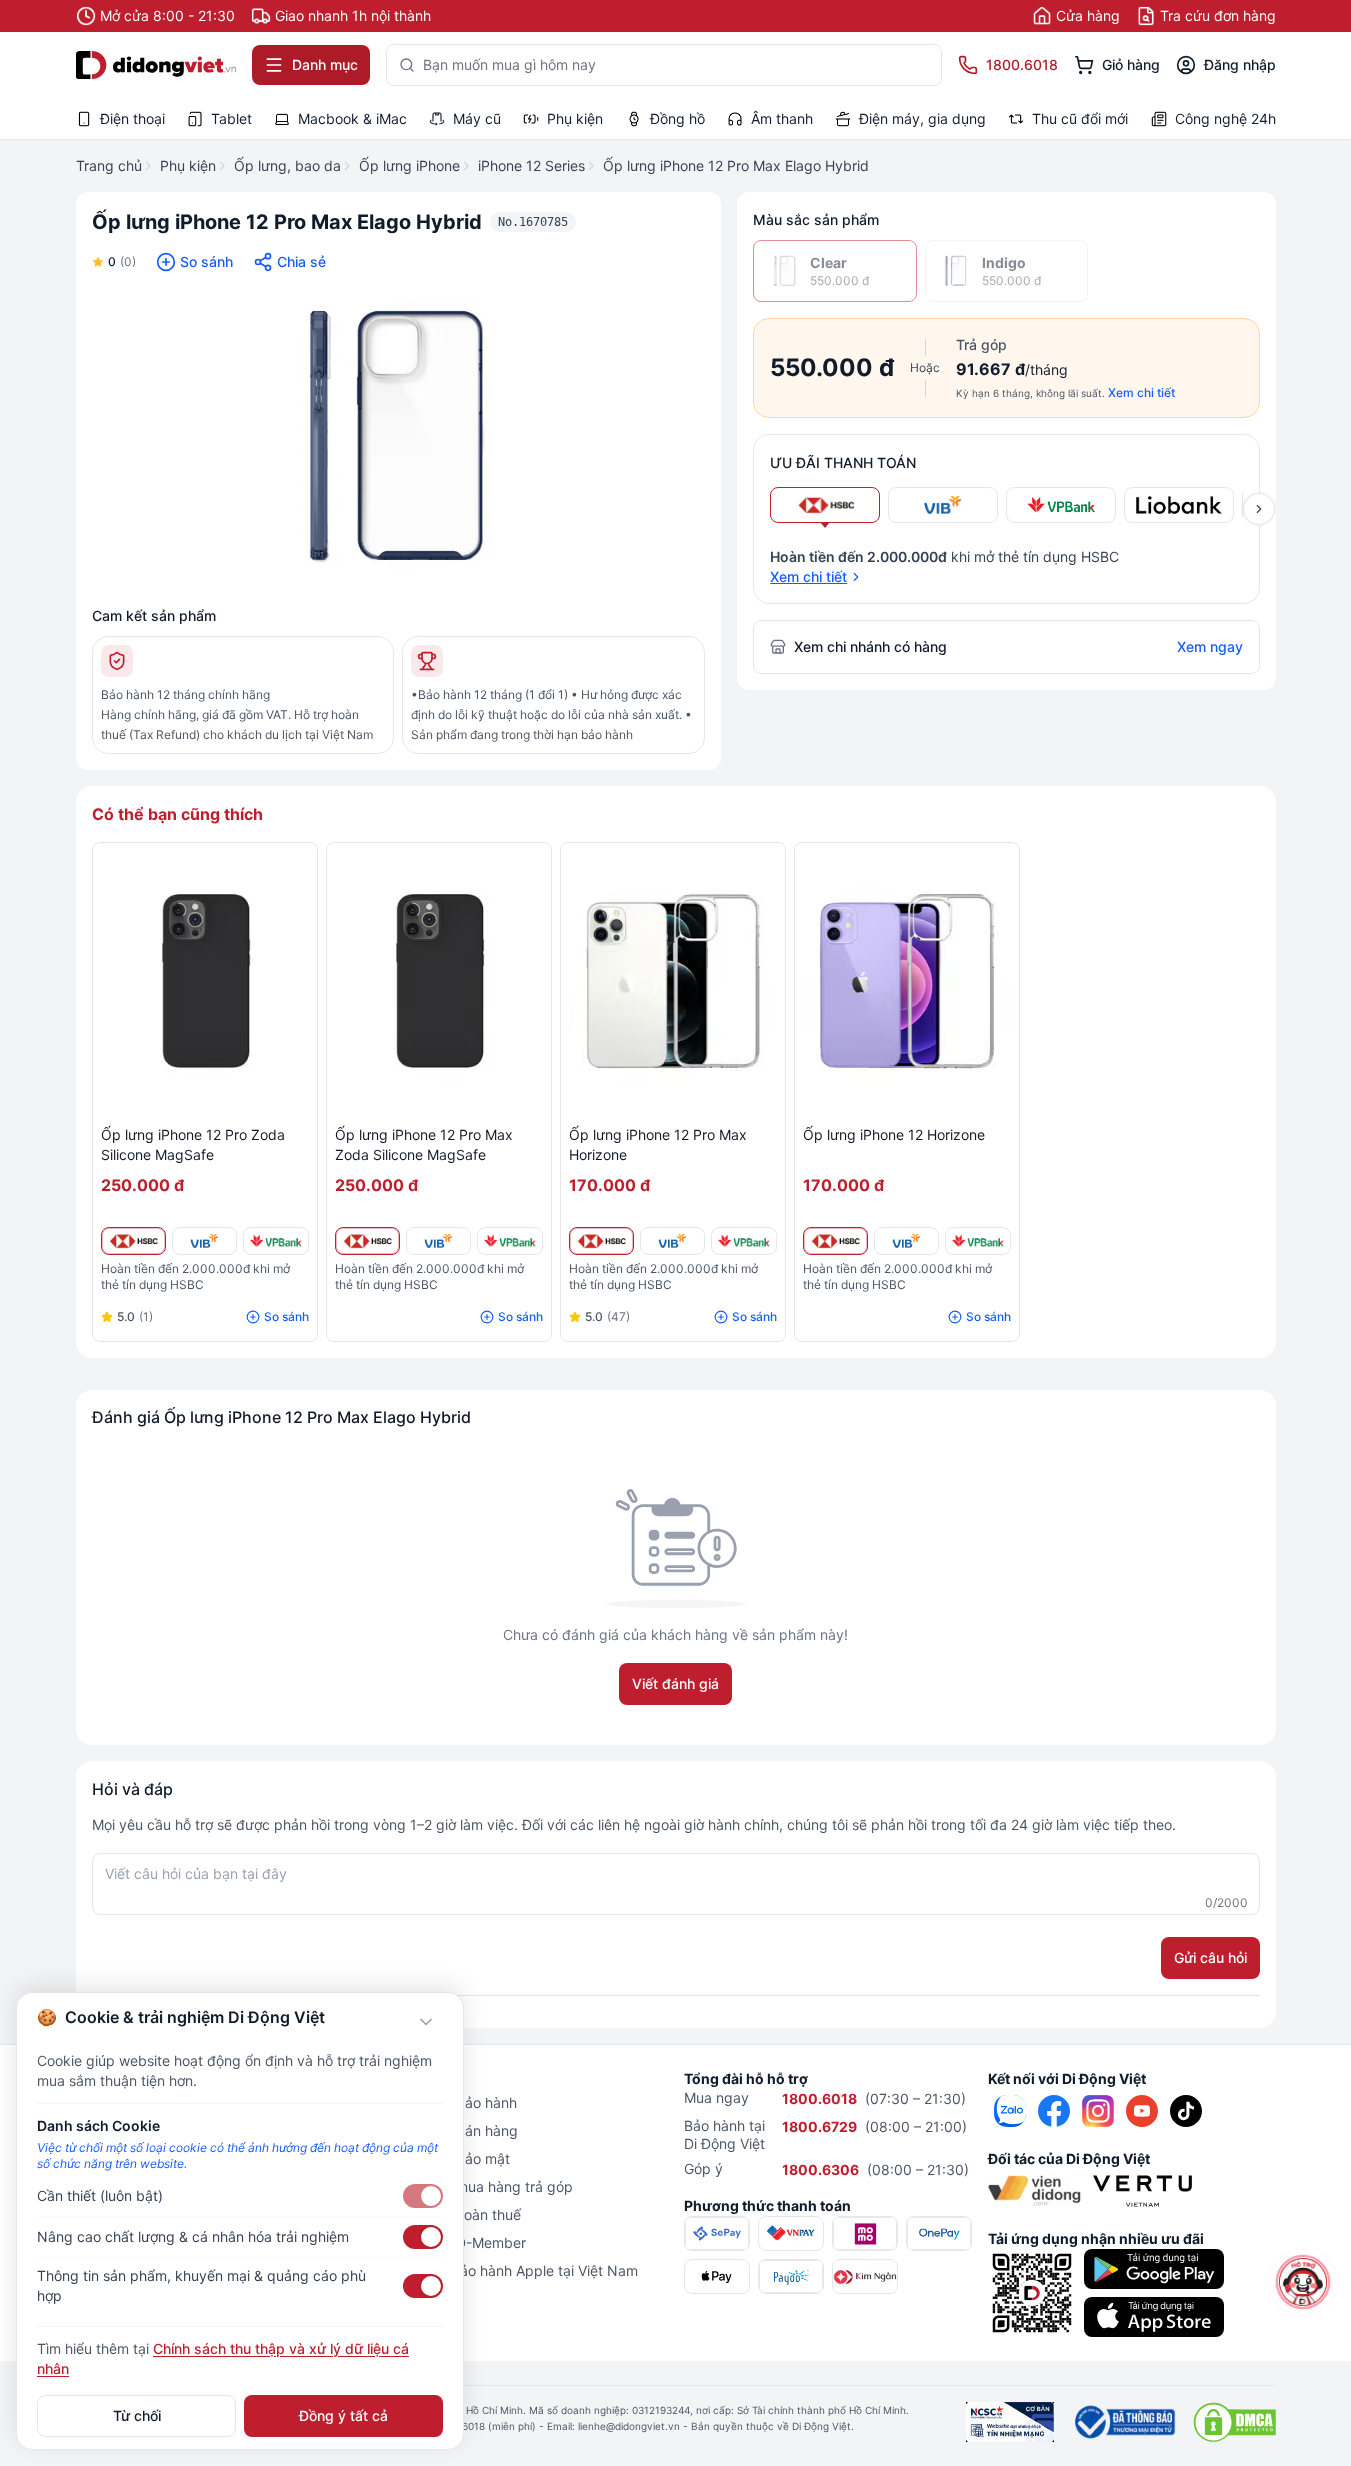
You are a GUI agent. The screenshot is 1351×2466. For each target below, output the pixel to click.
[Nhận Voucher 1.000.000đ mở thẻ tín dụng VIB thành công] (204, 1241)
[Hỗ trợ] (1303, 2282)
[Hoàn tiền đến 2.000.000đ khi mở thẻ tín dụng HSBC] (133, 1241)
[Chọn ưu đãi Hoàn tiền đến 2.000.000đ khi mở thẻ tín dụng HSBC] (825, 505)
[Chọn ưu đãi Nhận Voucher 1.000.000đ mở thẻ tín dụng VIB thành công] (943, 505)
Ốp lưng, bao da (287, 165)
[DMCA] (1234, 2422)
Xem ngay (1210, 646)
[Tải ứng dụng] (1154, 2269)
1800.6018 (819, 2098)
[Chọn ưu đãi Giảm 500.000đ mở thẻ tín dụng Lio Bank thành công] (1179, 505)
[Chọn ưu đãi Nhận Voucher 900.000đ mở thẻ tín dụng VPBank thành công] (1061, 505)
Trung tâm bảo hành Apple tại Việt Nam (509, 2270)
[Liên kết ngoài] (1010, 2111)
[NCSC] (1010, 2422)
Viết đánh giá (675, 1683)
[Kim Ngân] (865, 2276)
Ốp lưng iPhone (409, 165)
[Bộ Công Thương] (1123, 2422)
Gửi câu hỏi (1210, 1957)
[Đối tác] (1034, 2191)
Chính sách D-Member (453, 2242)
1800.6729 (819, 2126)
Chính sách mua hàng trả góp (476, 2186)
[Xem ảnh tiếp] (1259, 509)
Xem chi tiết (1141, 392)
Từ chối (137, 2415)
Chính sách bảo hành (448, 2102)
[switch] (423, 2196)
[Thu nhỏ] (426, 2022)
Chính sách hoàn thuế (450, 2214)
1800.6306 (820, 2169)
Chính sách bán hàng (449, 2130)
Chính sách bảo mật (445, 2158)
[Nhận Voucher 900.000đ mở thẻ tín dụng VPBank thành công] (275, 1241)
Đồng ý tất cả (343, 2415)
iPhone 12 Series (531, 165)
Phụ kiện (188, 165)
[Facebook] (1054, 2111)
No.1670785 (533, 222)
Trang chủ (109, 165)
